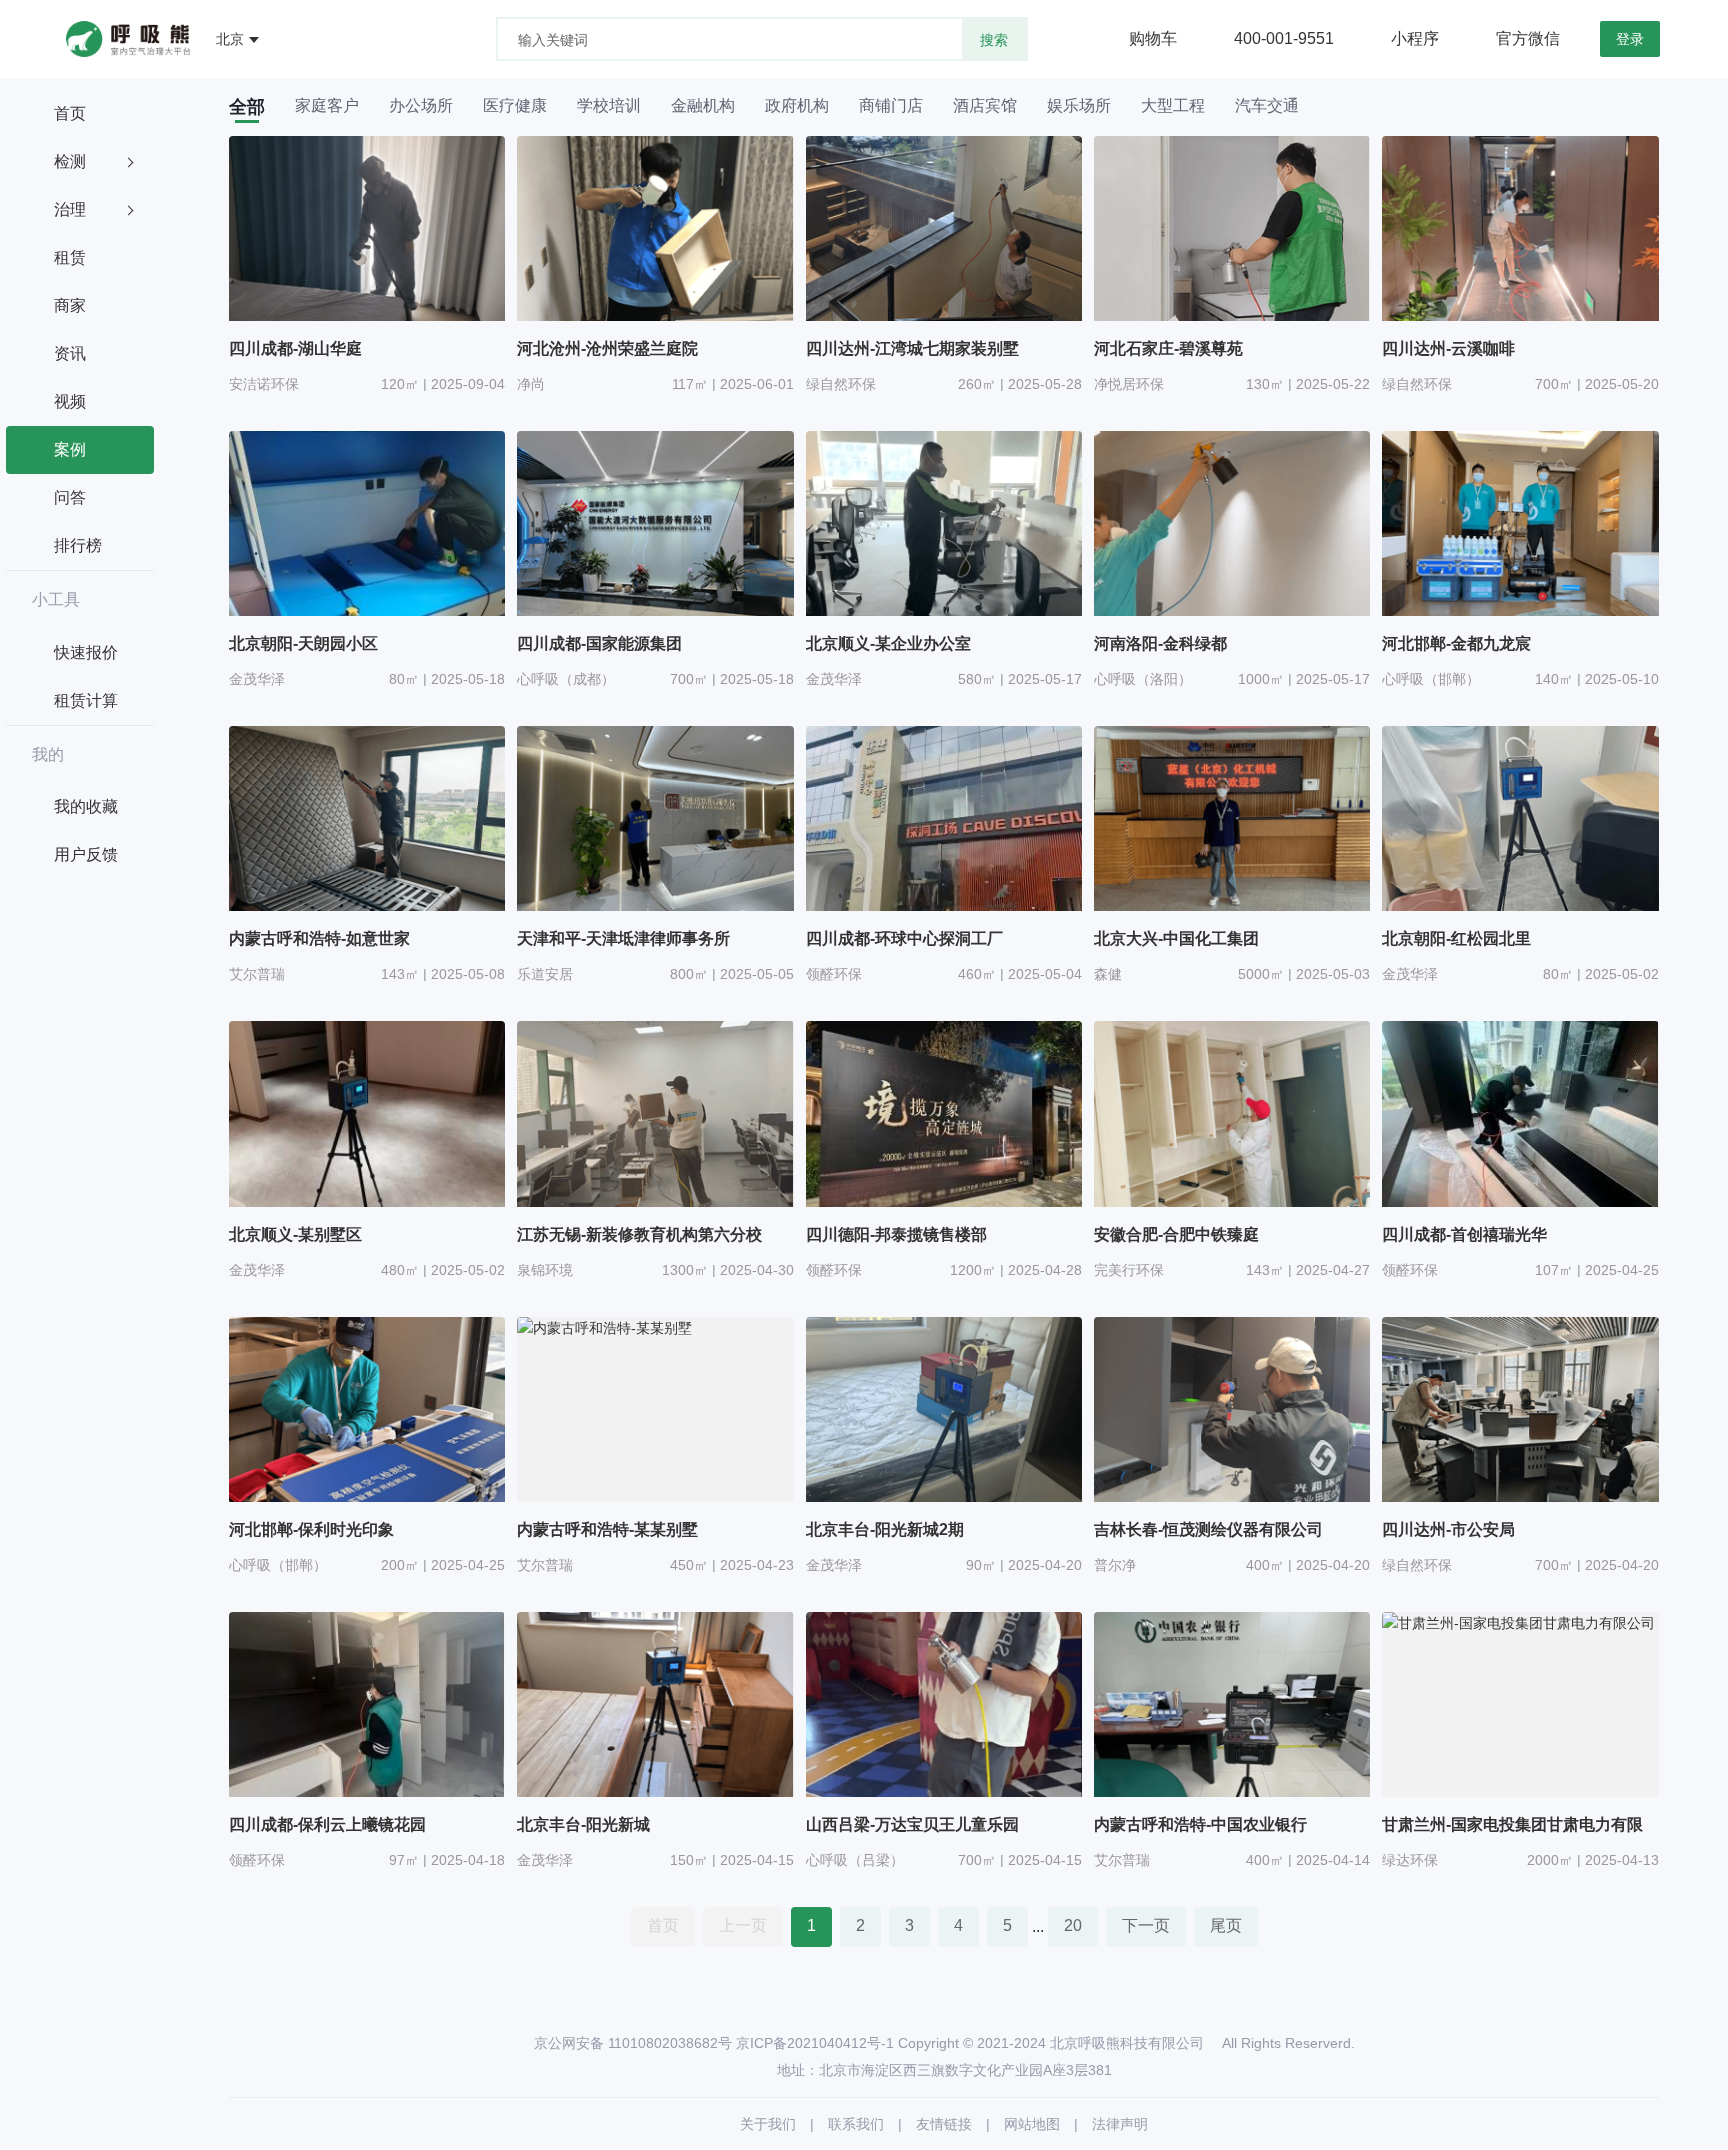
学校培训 (609, 106)
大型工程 (1173, 106)
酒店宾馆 (985, 106)
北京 (230, 39)
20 (1073, 1925)
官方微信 (1528, 38)
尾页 (1226, 1925)
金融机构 (703, 106)
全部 (247, 107)
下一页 (1146, 1925)
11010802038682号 (670, 2043)
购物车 (1153, 38)
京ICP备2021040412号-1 (815, 2043)
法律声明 (1120, 2124)
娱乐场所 (1079, 106)
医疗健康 (515, 106)
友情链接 (944, 2124)
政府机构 (797, 106)
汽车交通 (1267, 106)
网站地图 (1032, 2124)
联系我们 (856, 2124)
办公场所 (421, 106)
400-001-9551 (1284, 38)
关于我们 (768, 2124)
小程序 (1415, 38)
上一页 (743, 1925)
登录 (1630, 39)
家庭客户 (327, 106)
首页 (663, 1925)
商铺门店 (891, 106)
